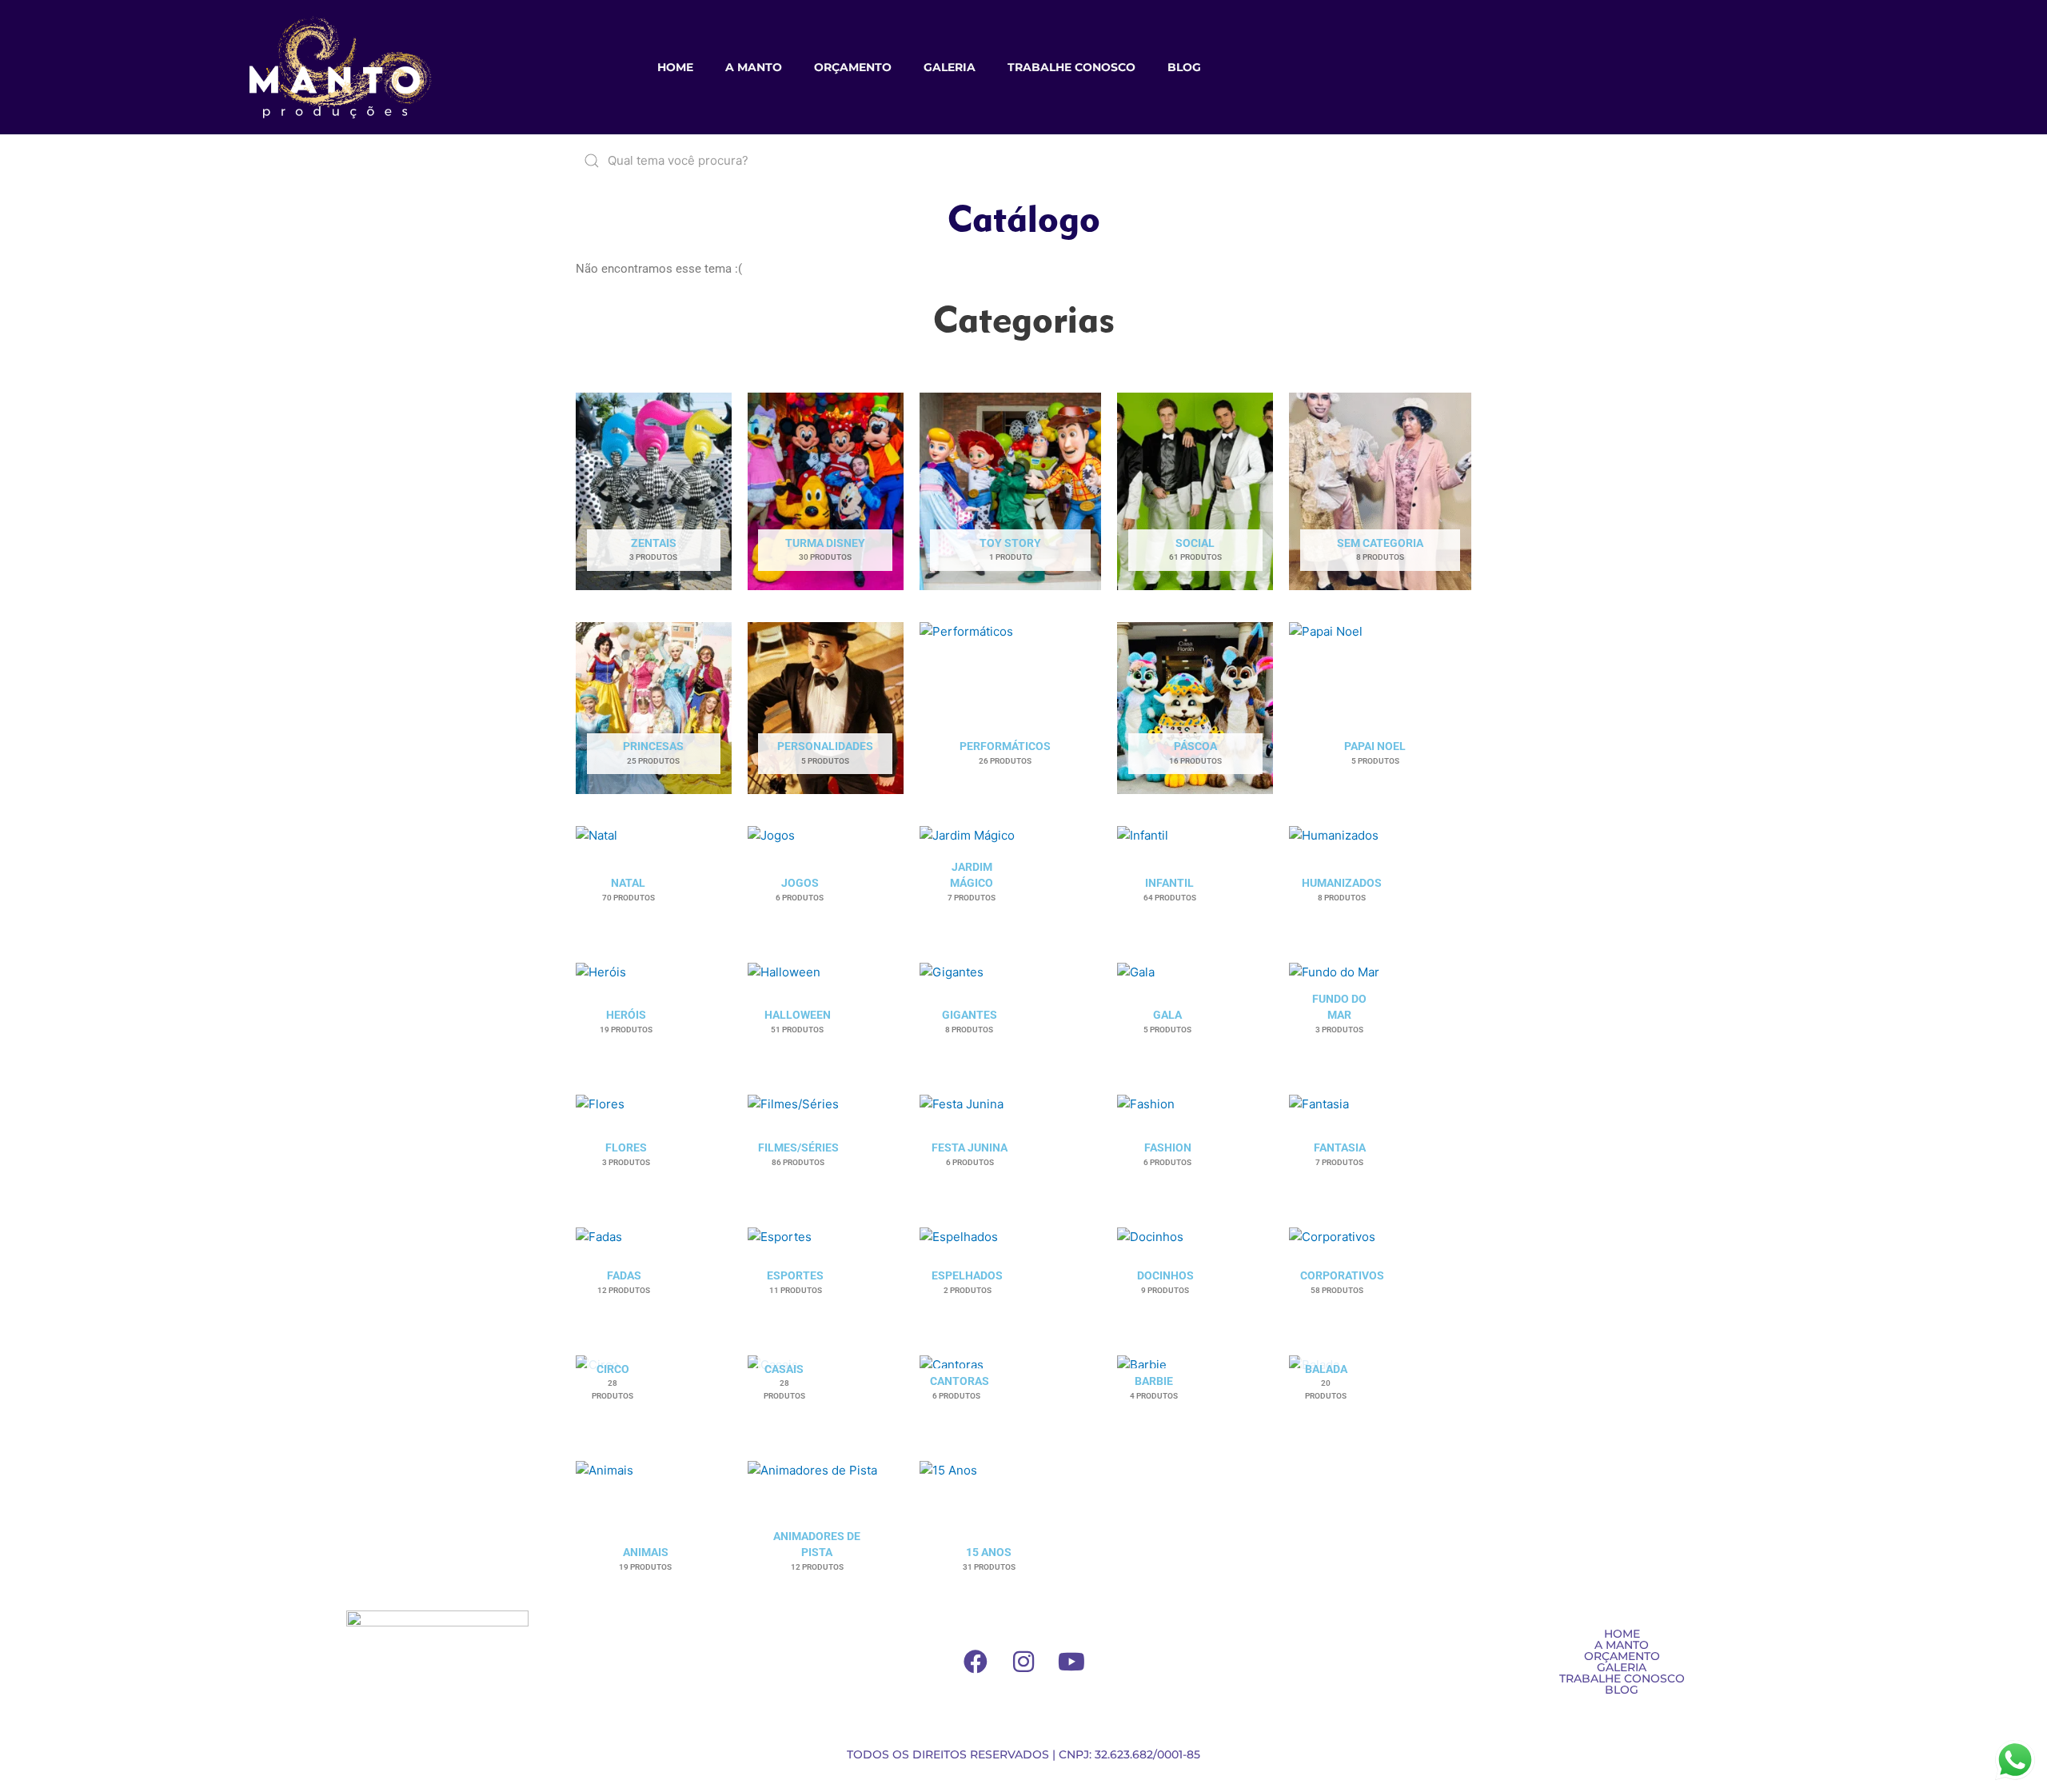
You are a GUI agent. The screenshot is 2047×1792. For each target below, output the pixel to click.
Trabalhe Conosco (1071, 67)
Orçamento (853, 67)
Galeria (950, 67)
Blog (1184, 67)
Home (675, 67)
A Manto (754, 67)
